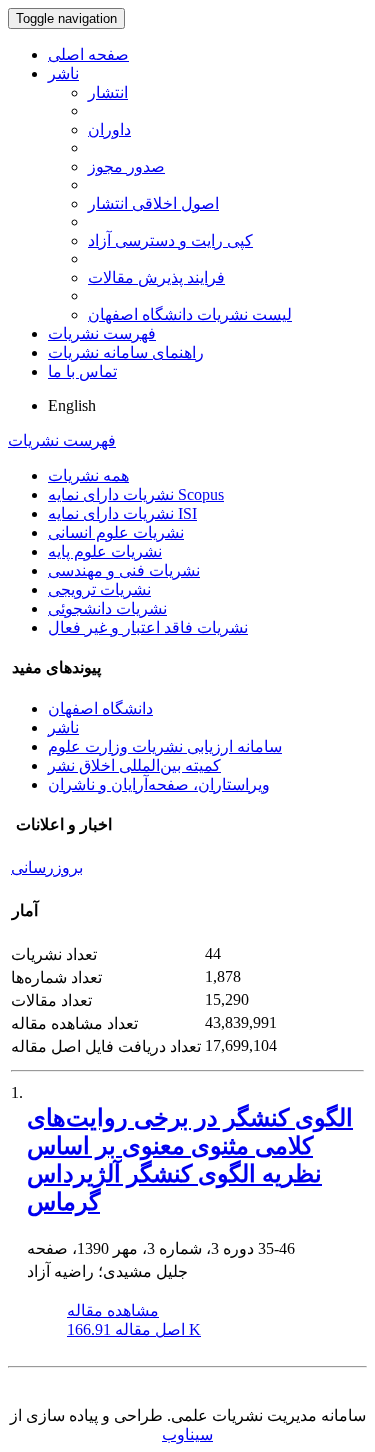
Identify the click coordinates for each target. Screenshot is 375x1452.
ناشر (63, 73)
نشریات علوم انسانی (116, 532)
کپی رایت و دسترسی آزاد (170, 240)
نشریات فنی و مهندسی (124, 570)
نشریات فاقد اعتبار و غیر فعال (148, 627)
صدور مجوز (126, 166)
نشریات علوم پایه (105, 551)
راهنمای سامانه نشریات (126, 352)
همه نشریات (88, 475)
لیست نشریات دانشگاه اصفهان (190, 314)
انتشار (108, 92)
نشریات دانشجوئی (107, 608)
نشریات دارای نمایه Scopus (136, 494)
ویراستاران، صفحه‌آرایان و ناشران (159, 784)
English (72, 405)
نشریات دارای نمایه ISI (122, 513)
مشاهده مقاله (113, 1310)
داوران (109, 129)
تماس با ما (82, 371)
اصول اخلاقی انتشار (153, 203)
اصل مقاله (134, 1329)
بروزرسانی (47, 867)
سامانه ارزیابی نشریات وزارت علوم (165, 746)
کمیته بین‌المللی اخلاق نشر (134, 765)
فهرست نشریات (102, 333)
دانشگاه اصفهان (100, 708)
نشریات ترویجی (99, 589)
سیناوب (187, 1434)
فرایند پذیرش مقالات (156, 277)
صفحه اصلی (88, 54)
